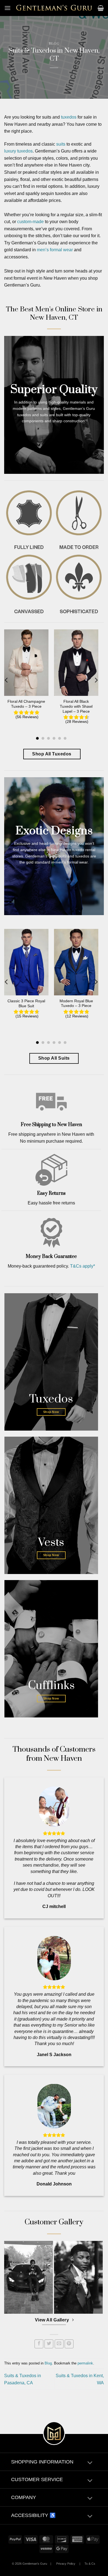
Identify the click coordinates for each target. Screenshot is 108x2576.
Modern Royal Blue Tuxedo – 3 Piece (76, 1004)
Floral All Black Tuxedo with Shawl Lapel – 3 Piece (76, 706)
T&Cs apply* (83, 1266)
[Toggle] (90, 2463)
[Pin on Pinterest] (69, 2344)
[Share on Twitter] (49, 2344)
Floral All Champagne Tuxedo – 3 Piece (26, 704)
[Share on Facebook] (39, 2344)
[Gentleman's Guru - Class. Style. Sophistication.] (54, 8)
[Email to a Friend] (59, 2344)
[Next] (96, 680)
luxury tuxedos (18, 151)
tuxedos (69, 117)
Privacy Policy (66, 2564)
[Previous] (7, 680)
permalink (85, 2363)
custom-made (30, 222)
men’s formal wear (55, 250)
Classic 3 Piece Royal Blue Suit (26, 1004)
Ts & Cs (90, 2564)
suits (61, 144)
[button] (7, 8)
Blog (54, 44)
